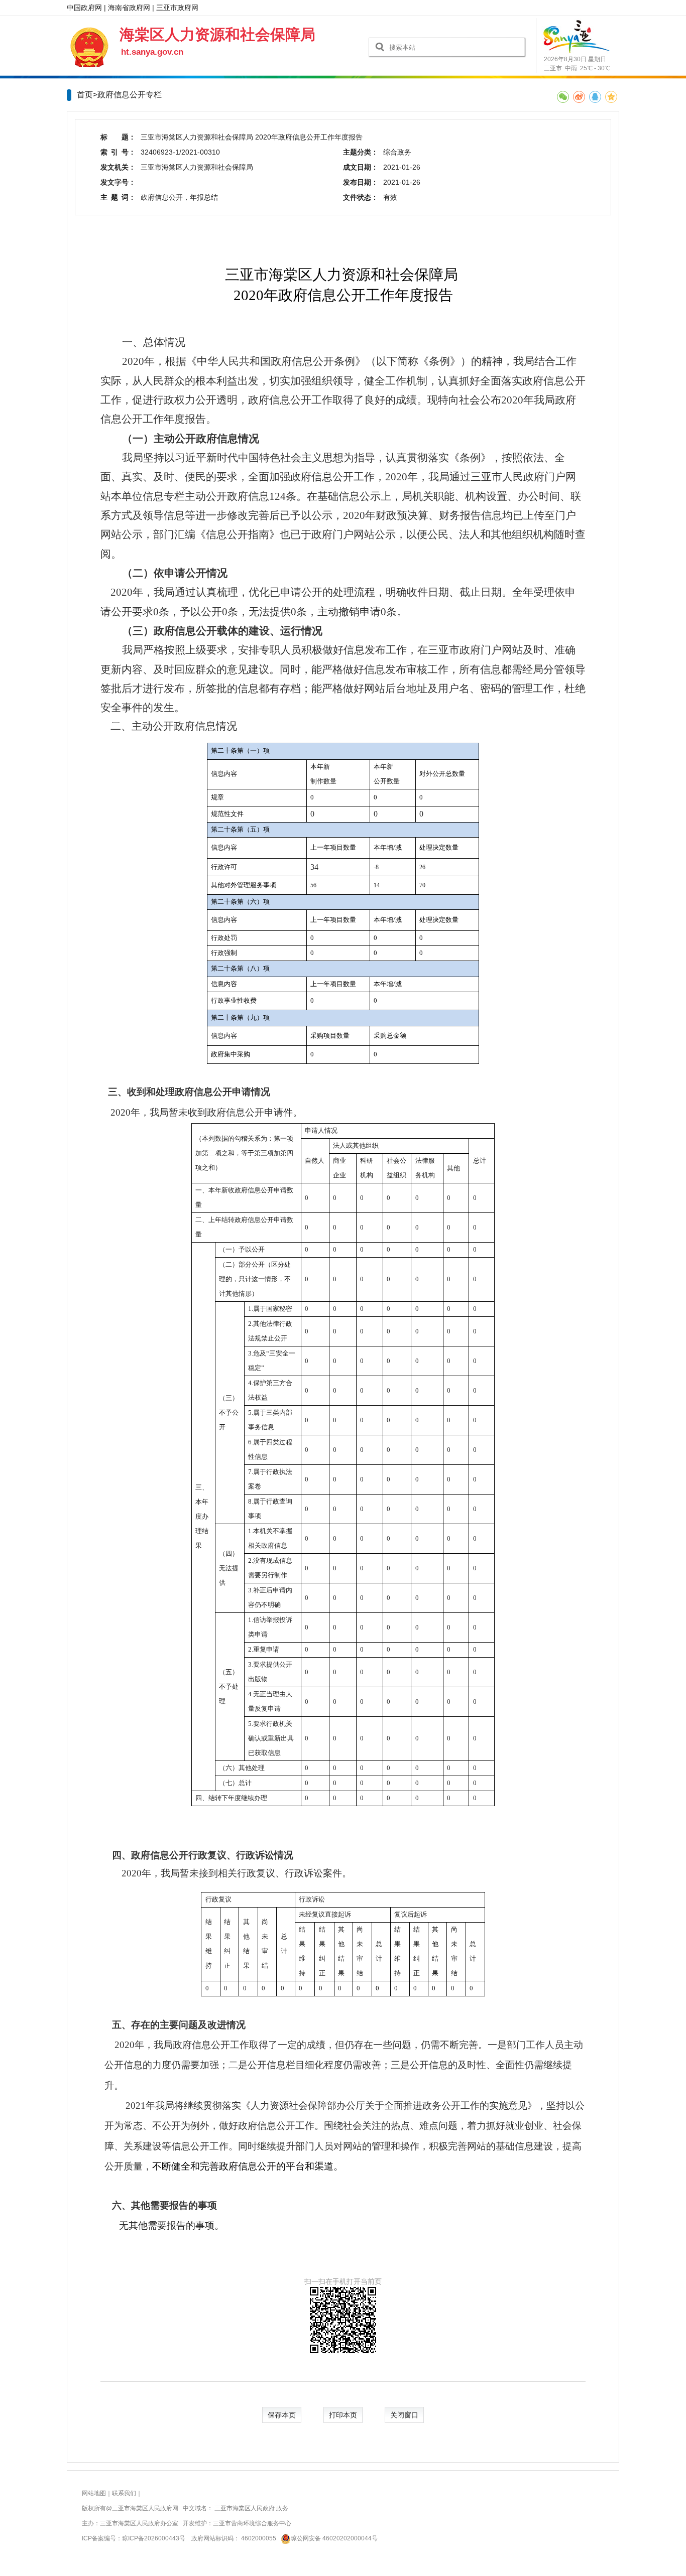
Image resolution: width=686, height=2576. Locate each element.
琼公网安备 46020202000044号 (334, 2538)
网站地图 (94, 2493)
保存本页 (282, 2415)
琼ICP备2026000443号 (154, 2538)
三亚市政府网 (177, 8)
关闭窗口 (404, 2415)
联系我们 (124, 2493)
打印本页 (343, 2415)
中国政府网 (84, 8)
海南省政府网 (129, 8)
